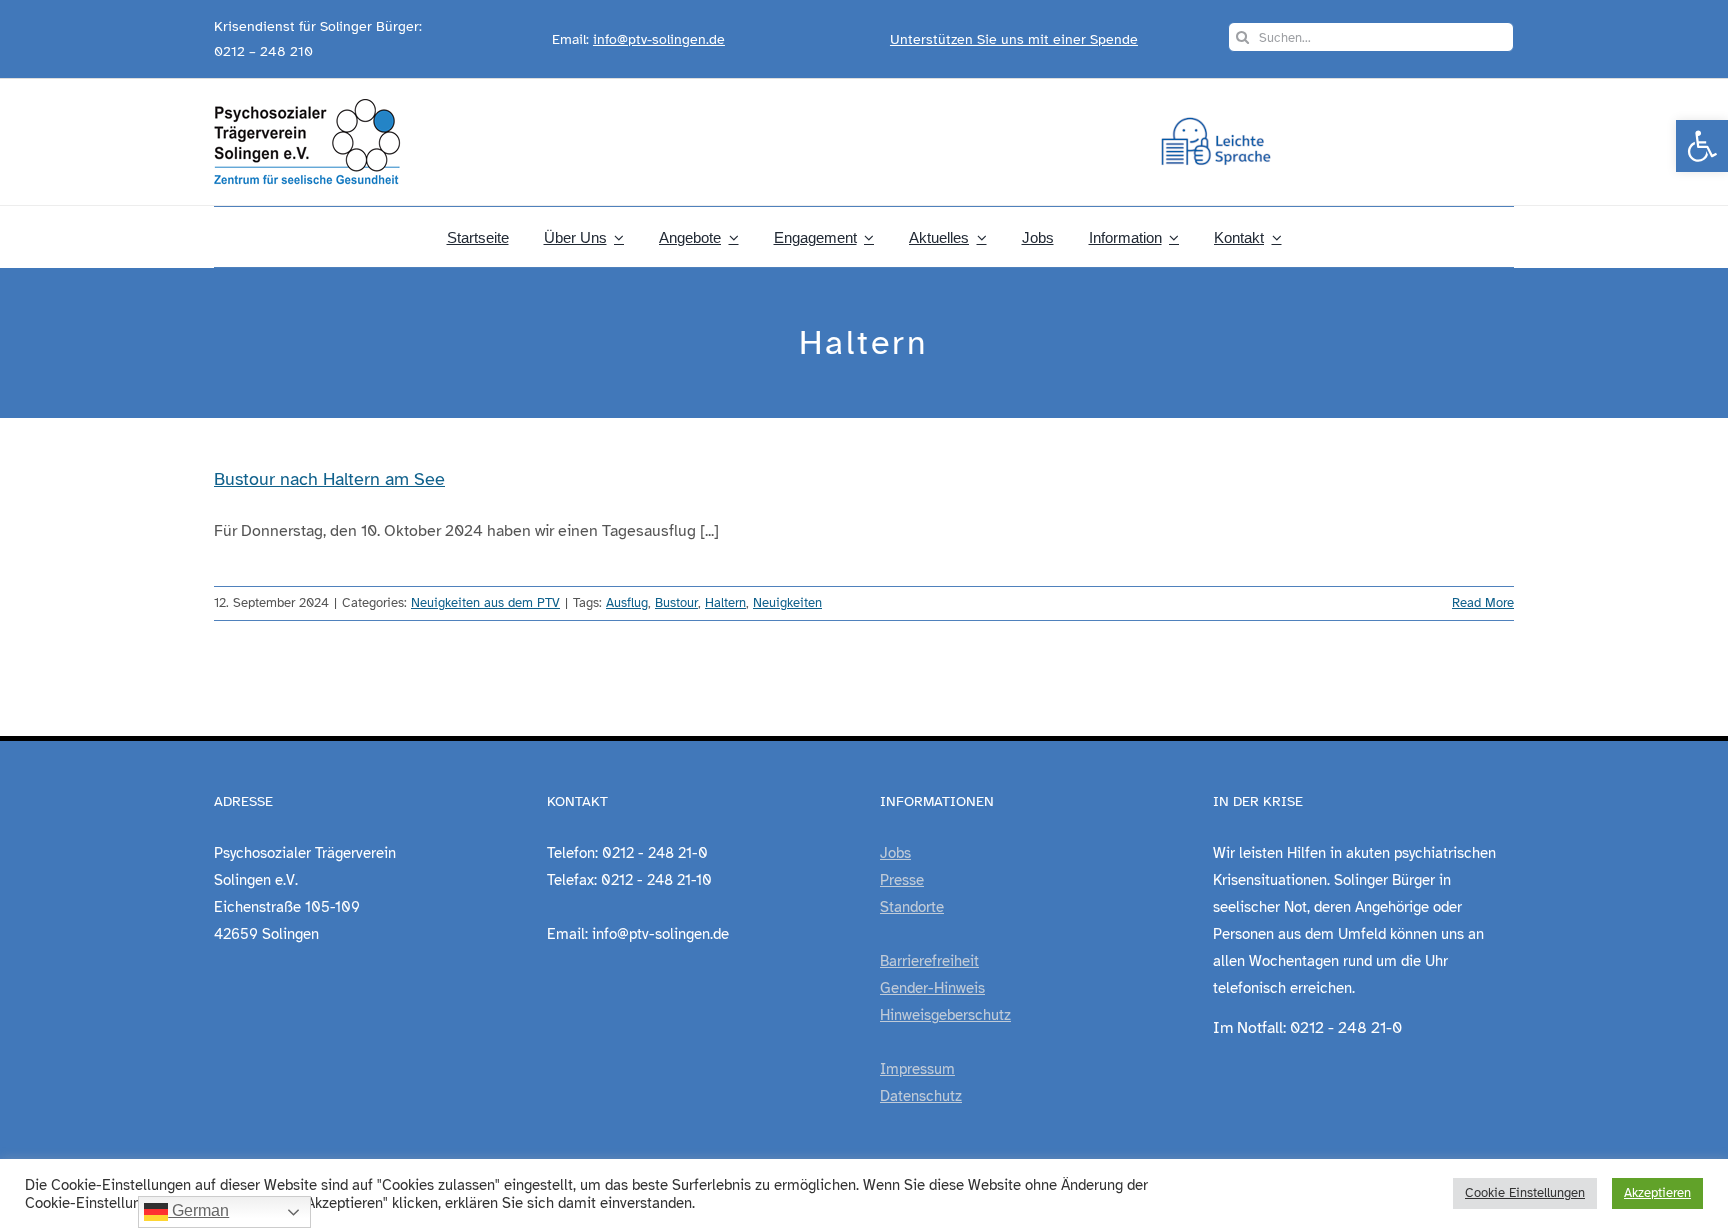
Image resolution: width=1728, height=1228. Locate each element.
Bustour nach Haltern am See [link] (329, 479)
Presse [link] (902, 880)
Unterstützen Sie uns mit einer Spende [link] (1014, 39)
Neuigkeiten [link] (787, 603)
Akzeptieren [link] (1657, 1193)
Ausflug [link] (627, 603)
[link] (1702, 146)
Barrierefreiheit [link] (929, 961)
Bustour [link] (676, 603)
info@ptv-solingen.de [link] (659, 39)
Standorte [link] (912, 907)
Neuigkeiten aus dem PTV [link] (485, 603)
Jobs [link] (895, 853)
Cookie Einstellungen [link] (1525, 1193)
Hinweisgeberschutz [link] (945, 1015)
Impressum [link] (917, 1069)
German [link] (198, 1210)
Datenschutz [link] (921, 1096)
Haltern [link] (725, 603)
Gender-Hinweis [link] (932, 988)
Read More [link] (1483, 603)
